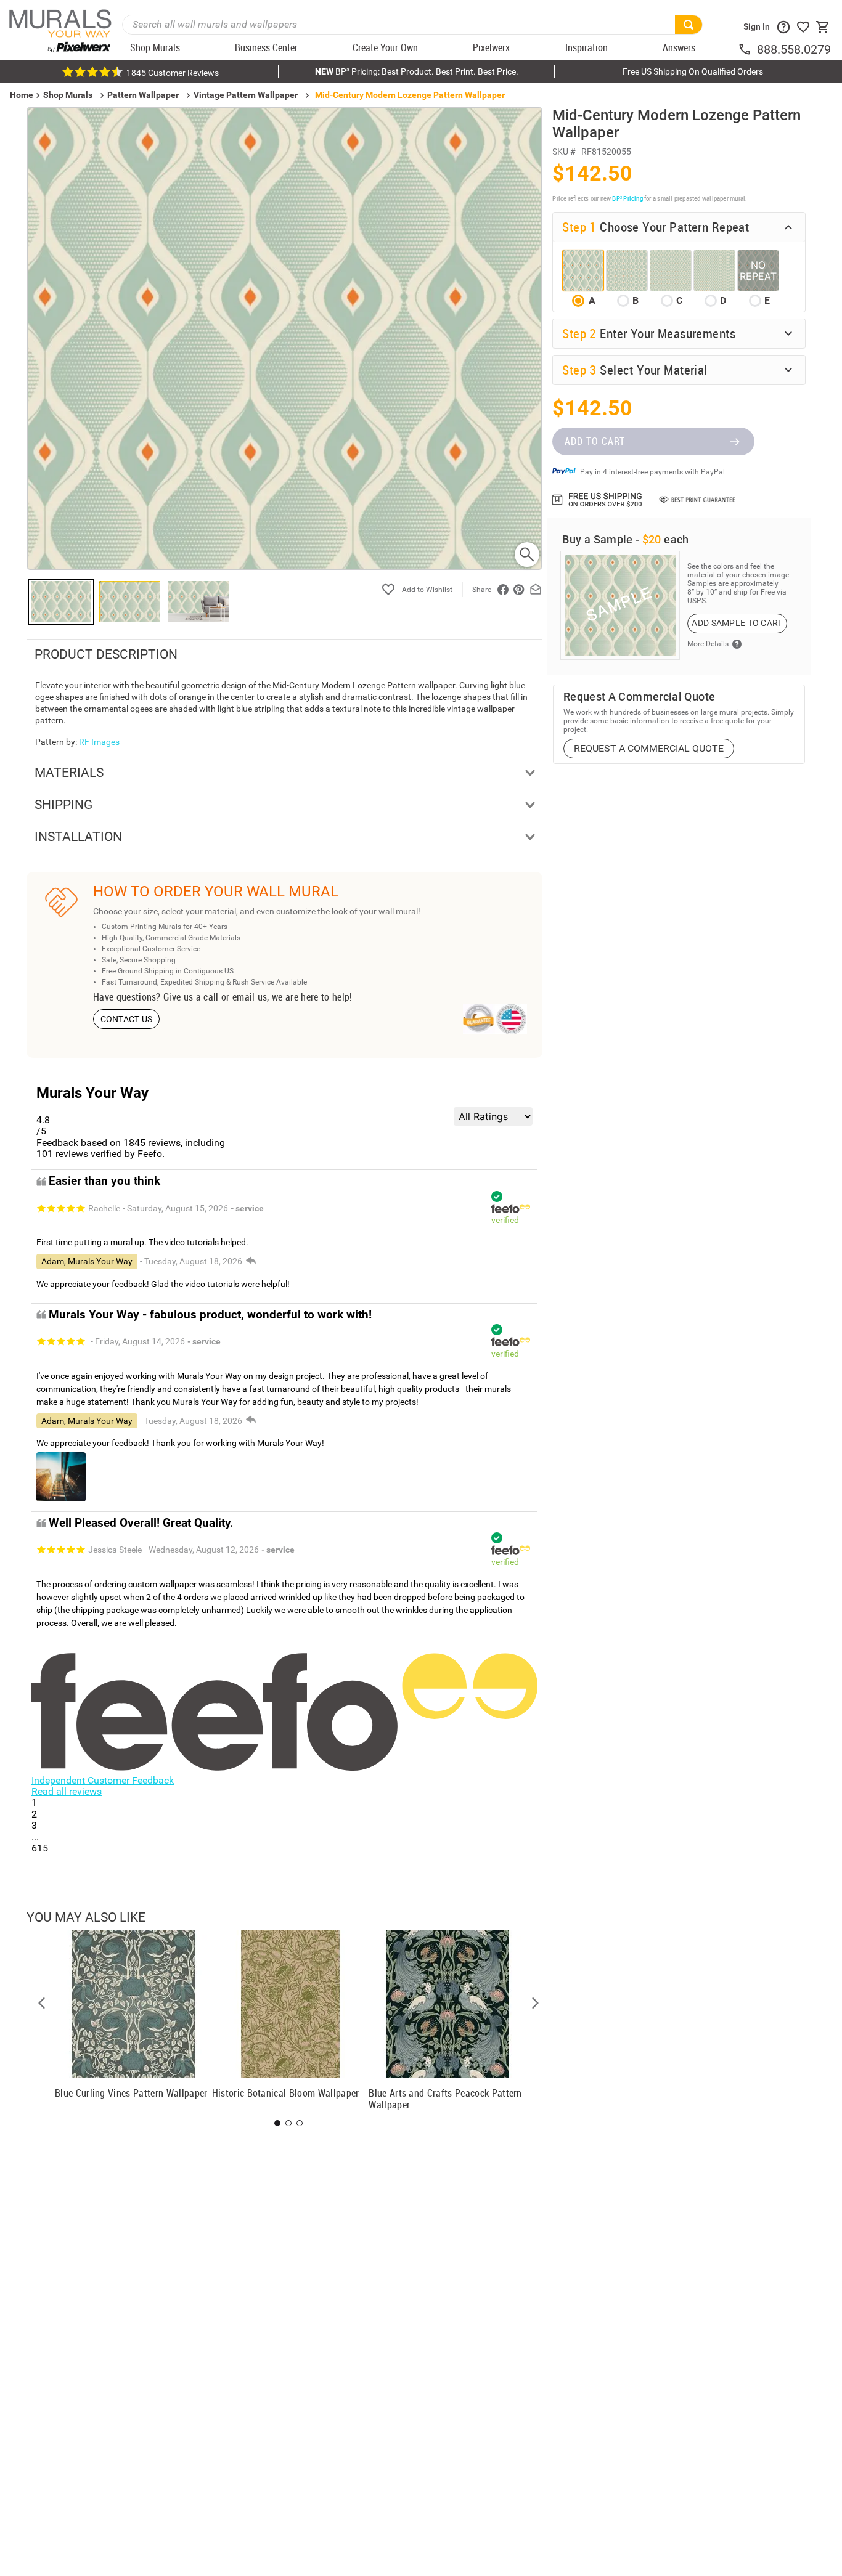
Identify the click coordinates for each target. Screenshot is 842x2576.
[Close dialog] (814, 1166)
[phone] (747, 49)
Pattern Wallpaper (143, 95)
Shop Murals (68, 95)
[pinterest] (519, 590)
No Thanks (589, 1396)
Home (435, 1356)
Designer (744, 1356)
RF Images (99, 742)
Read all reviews (67, 1791)
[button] (42, 2003)
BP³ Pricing (627, 198)
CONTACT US (127, 1019)
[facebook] (503, 590)
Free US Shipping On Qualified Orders (693, 71)
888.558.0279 (794, 49)
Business (589, 1356)
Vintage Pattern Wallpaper (246, 95)
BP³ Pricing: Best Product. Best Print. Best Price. (417, 71)
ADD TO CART (595, 441)
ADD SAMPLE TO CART (737, 623)
